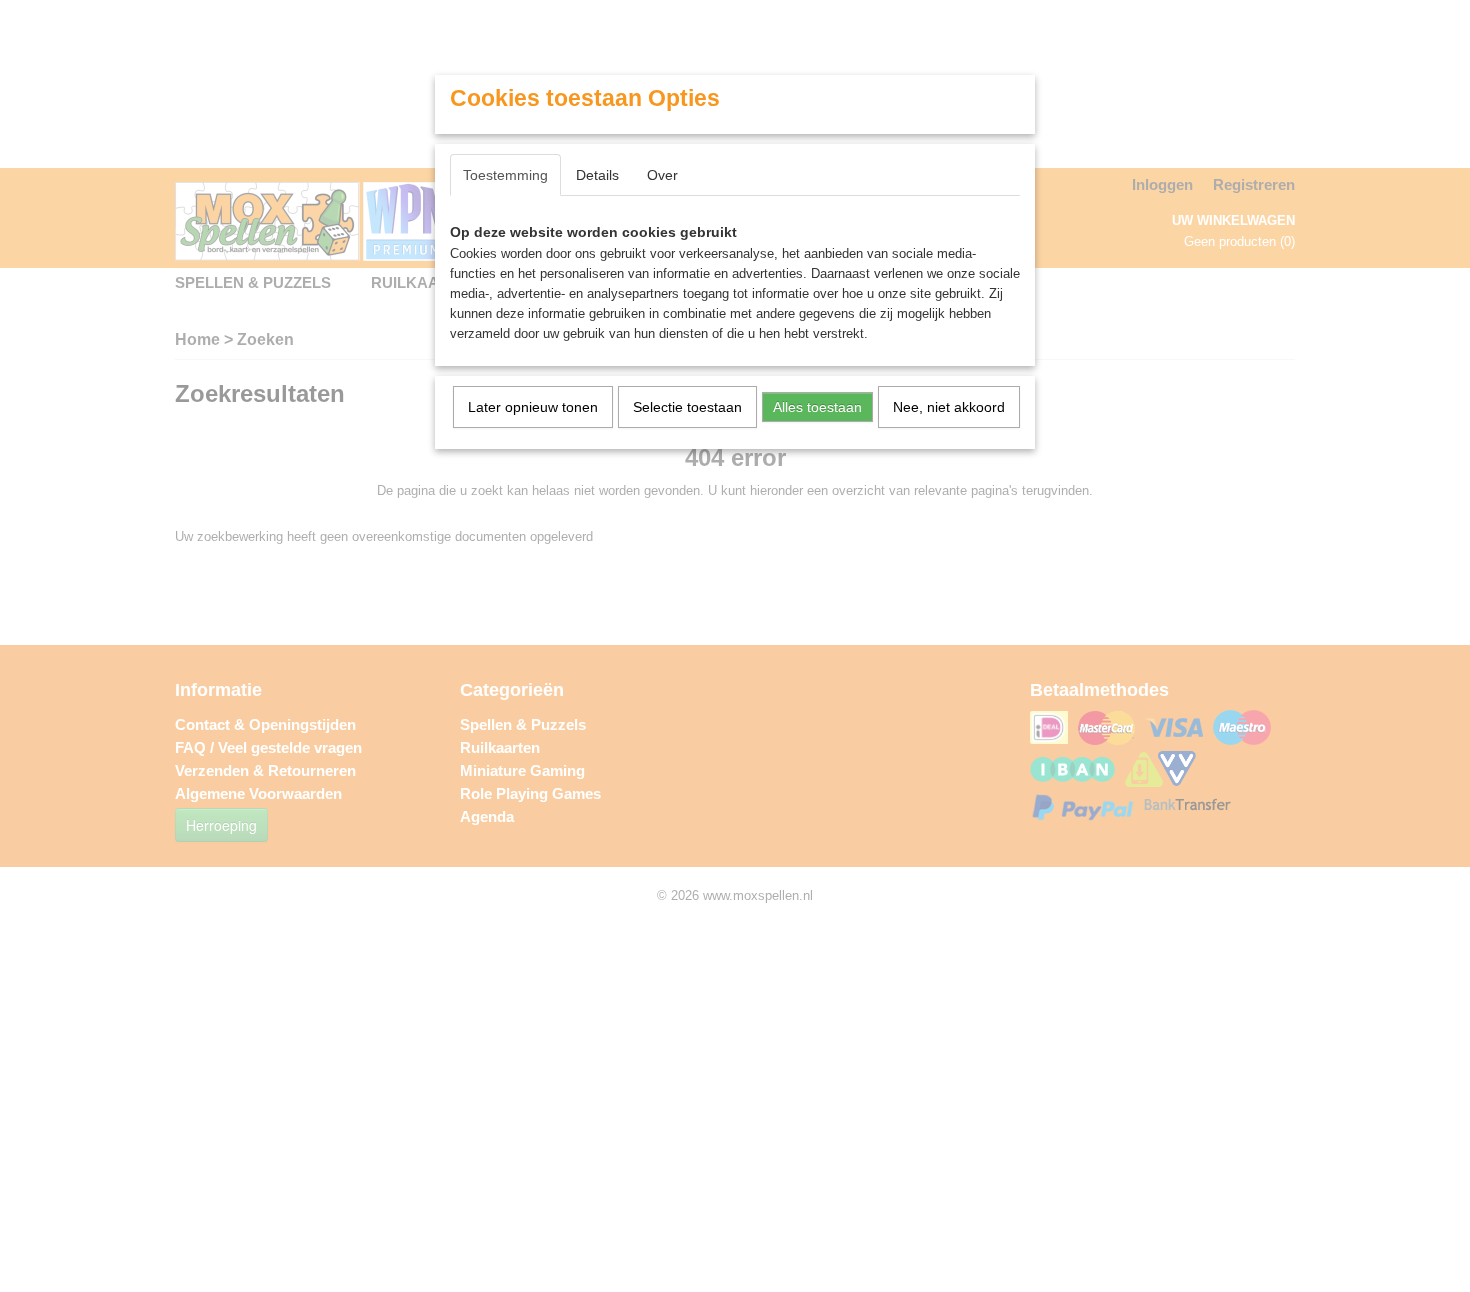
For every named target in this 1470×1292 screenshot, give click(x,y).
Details (597, 175)
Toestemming (505, 175)
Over (662, 175)
